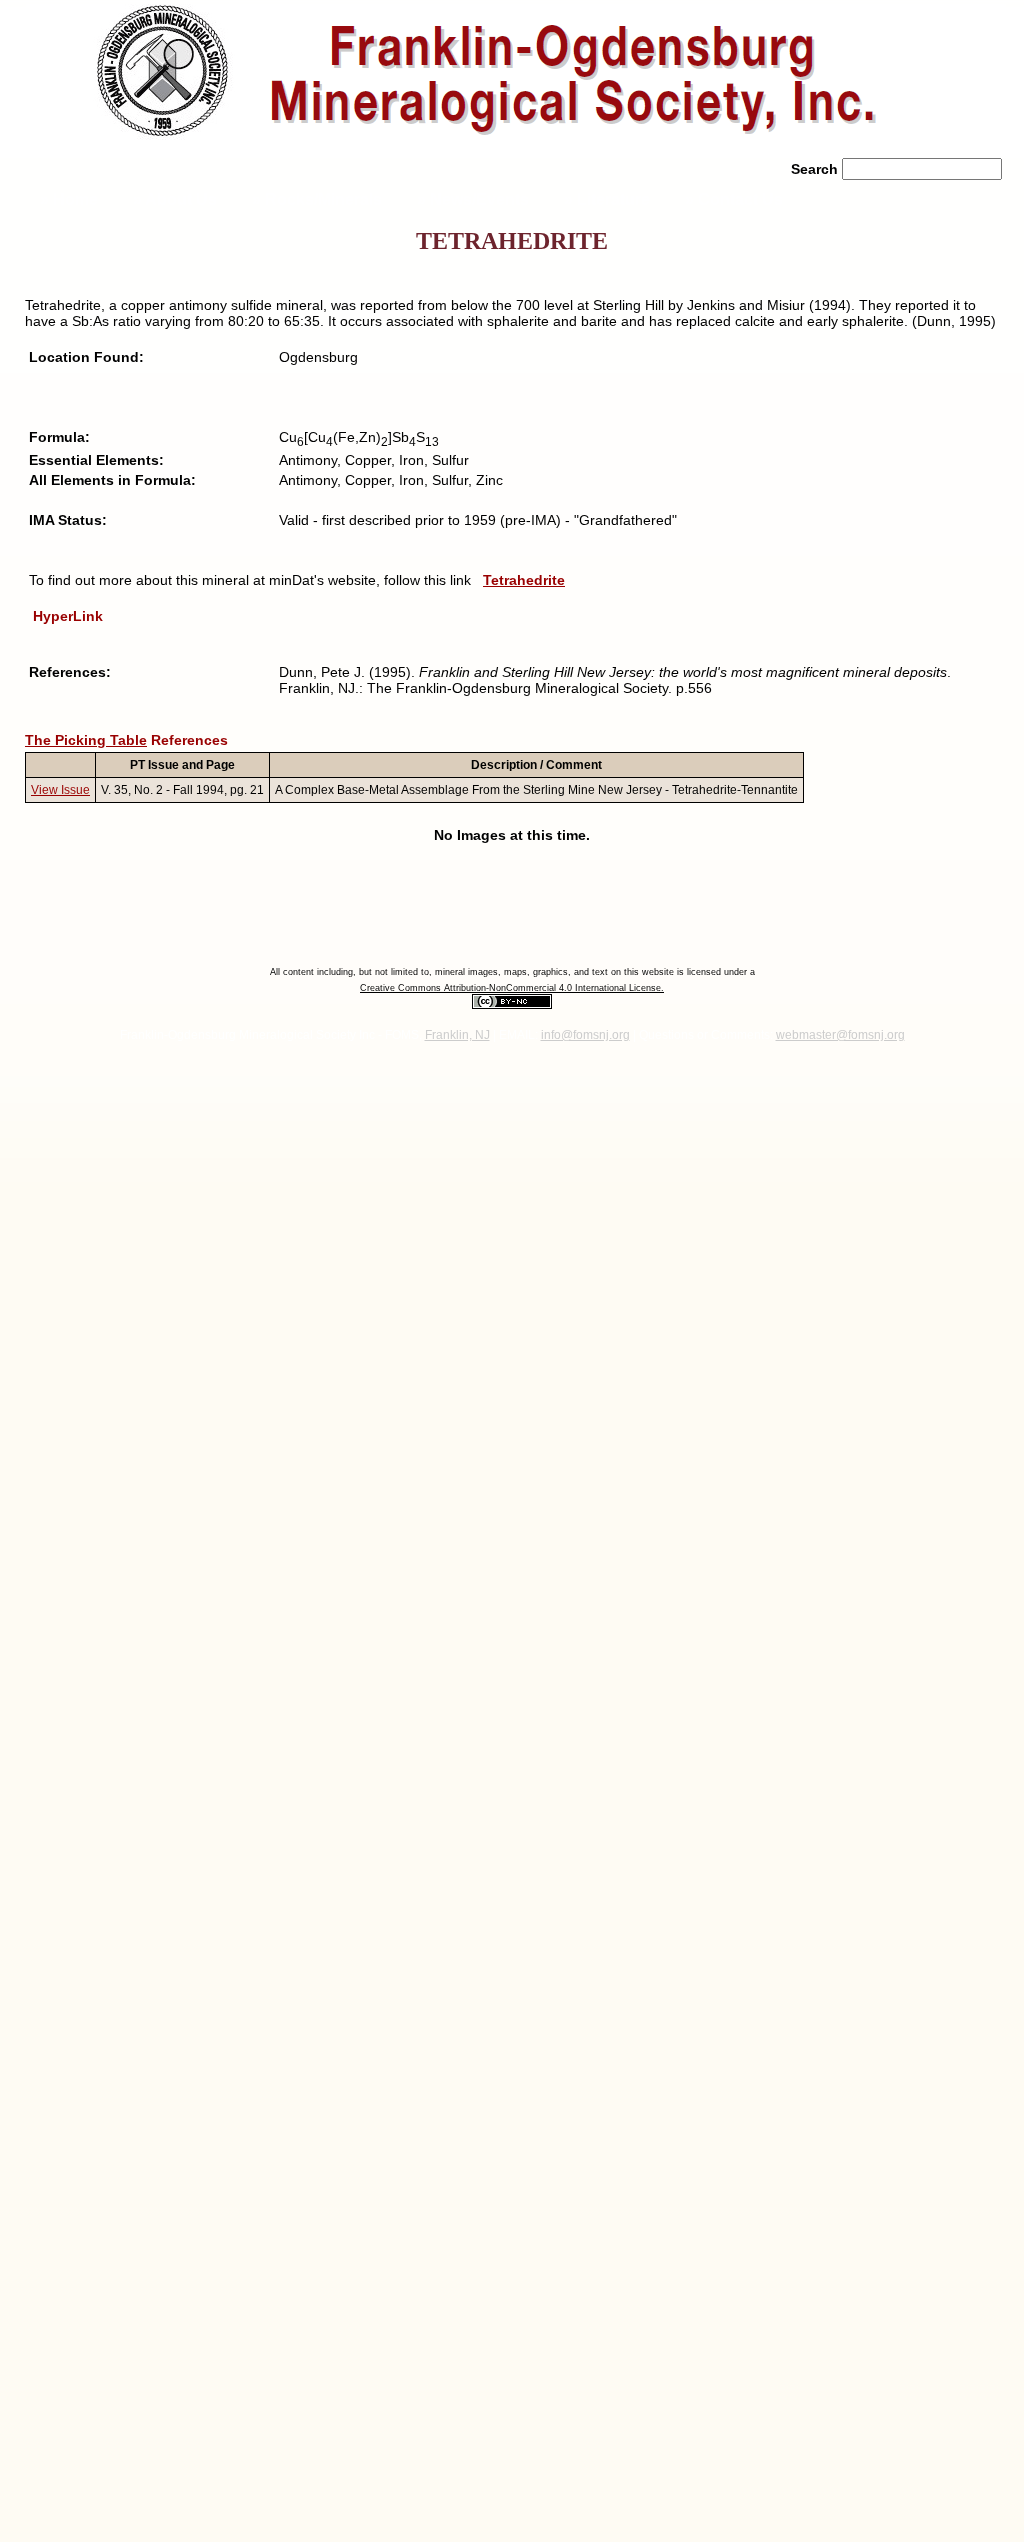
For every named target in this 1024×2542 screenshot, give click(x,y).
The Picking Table (86, 740)
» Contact (734, 199)
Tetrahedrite (524, 580)
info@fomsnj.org (585, 1035)
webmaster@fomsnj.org (840, 1035)
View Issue (60, 790)
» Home (67, 199)
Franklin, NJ (457, 1035)
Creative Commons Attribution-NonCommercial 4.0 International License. (512, 988)
